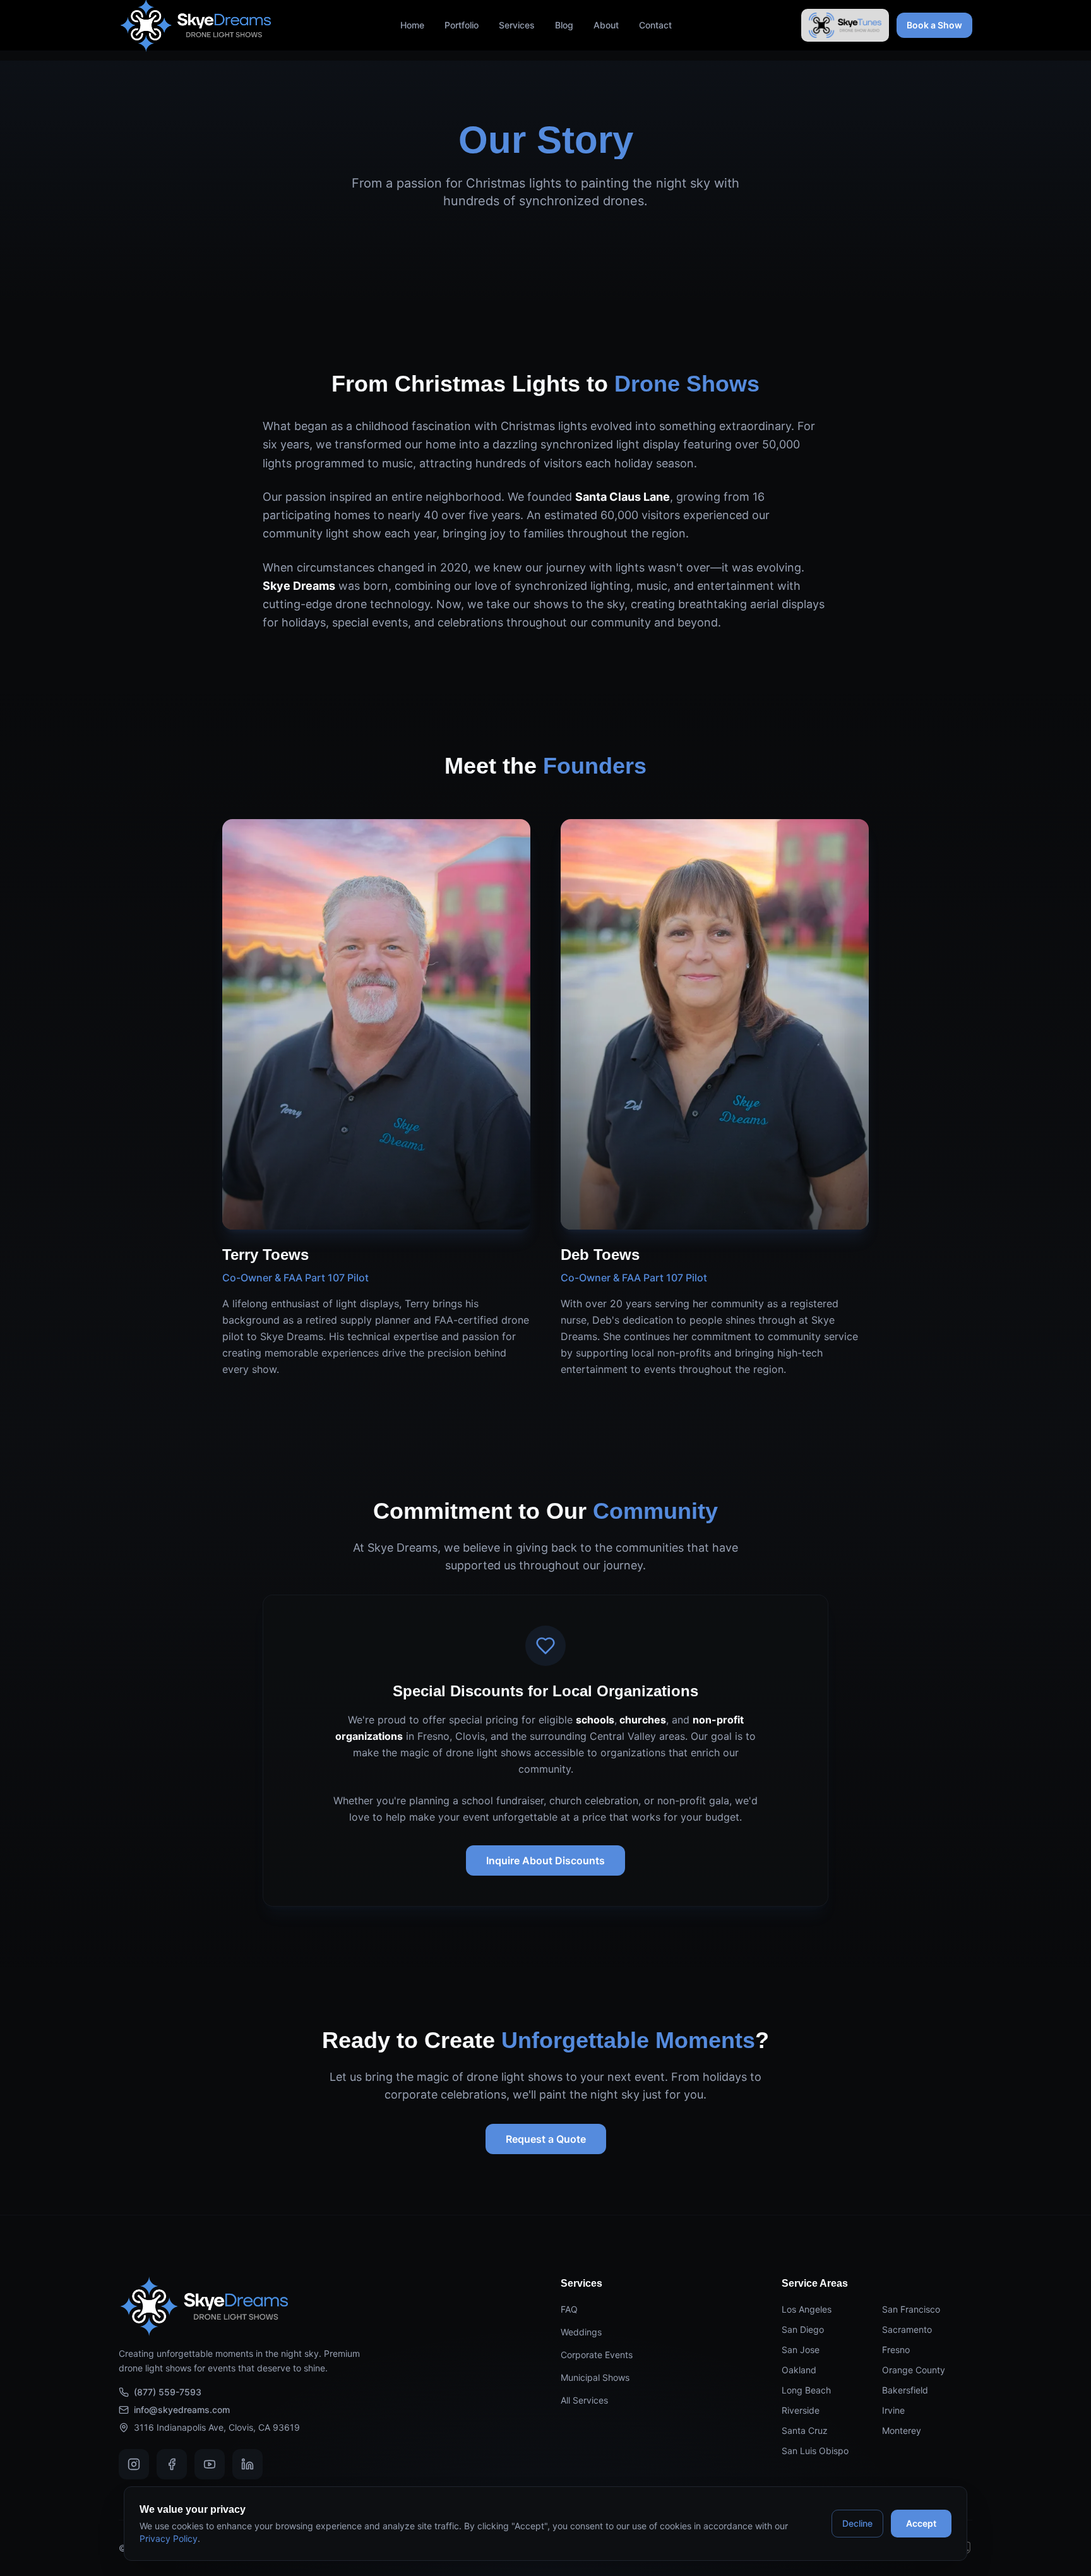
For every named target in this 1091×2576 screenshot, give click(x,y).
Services (517, 25)
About (606, 25)
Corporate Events (597, 2355)
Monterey (902, 2430)
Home (412, 25)
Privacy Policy (169, 2538)
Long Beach (806, 2390)
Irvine (893, 2410)
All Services (584, 2400)
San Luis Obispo (815, 2451)
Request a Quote (546, 2139)
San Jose (801, 2350)
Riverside (801, 2410)
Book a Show (934, 25)
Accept (921, 2523)
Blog (564, 25)
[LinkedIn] (247, 2464)
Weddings (581, 2332)
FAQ (569, 2309)
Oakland (799, 2370)
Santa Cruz (805, 2430)
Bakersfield (905, 2390)
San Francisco (911, 2309)
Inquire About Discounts (545, 1860)
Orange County (914, 2370)
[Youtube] (210, 2464)
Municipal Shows (595, 2377)
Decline (857, 2523)
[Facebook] (172, 2464)
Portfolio (462, 25)
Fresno (896, 2350)
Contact (655, 25)
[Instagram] (134, 2464)
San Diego (803, 2329)
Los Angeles (807, 2309)
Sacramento (907, 2329)
